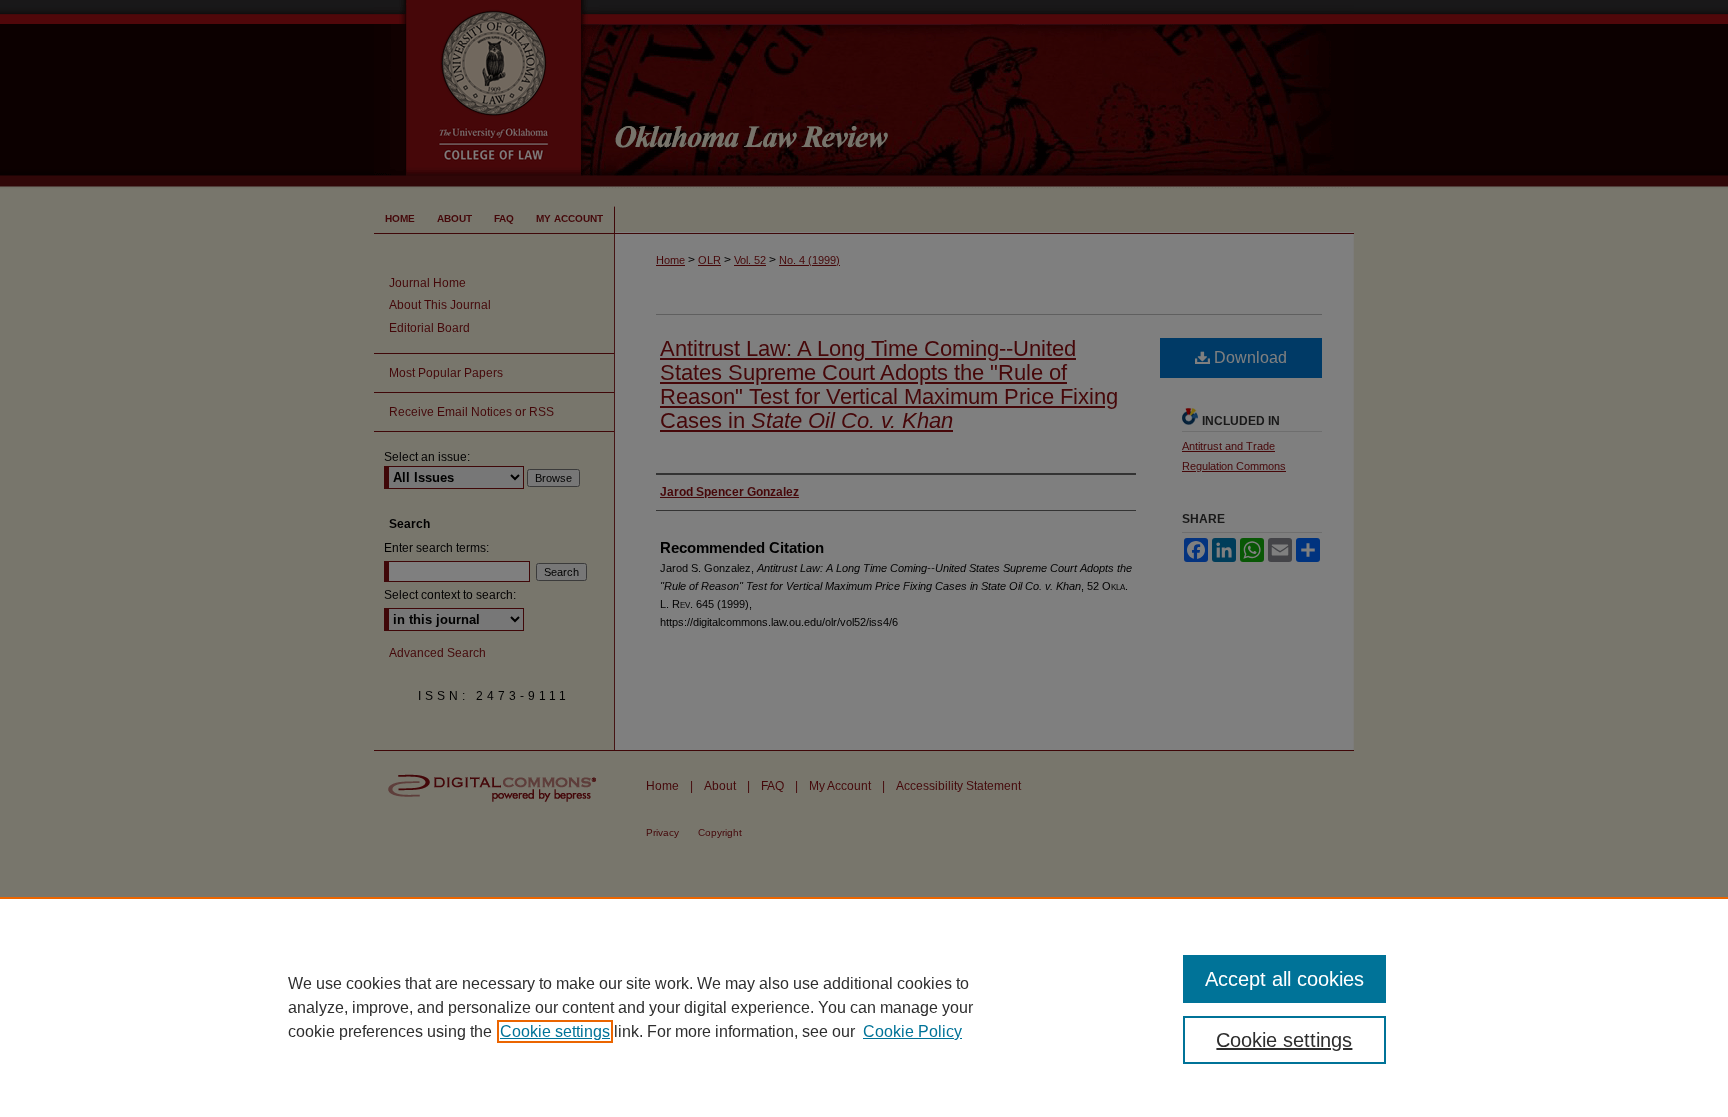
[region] (864, 1007)
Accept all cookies (1284, 979)
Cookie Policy (912, 1031)
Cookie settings (555, 1031)
